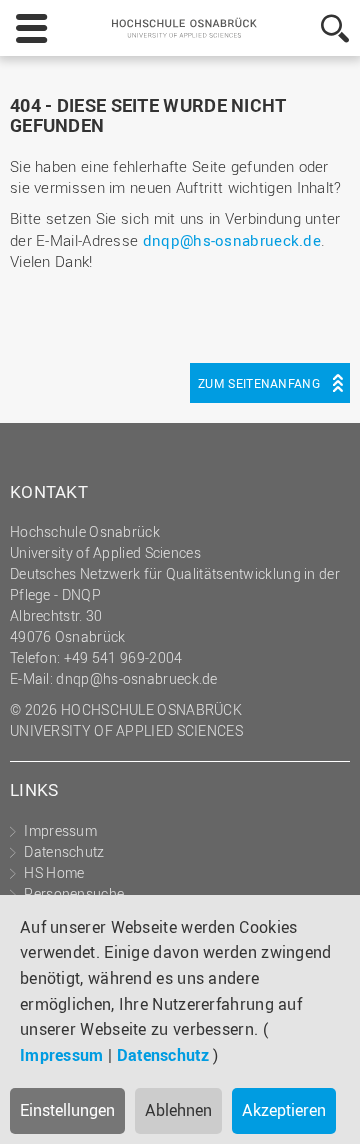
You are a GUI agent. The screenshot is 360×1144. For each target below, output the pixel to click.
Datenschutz (163, 1055)
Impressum (62, 1055)
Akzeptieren (284, 1110)
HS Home (54, 872)
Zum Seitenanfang (259, 383)
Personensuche (74, 893)
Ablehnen (178, 1110)
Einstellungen (67, 1110)
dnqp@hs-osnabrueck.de (232, 240)
